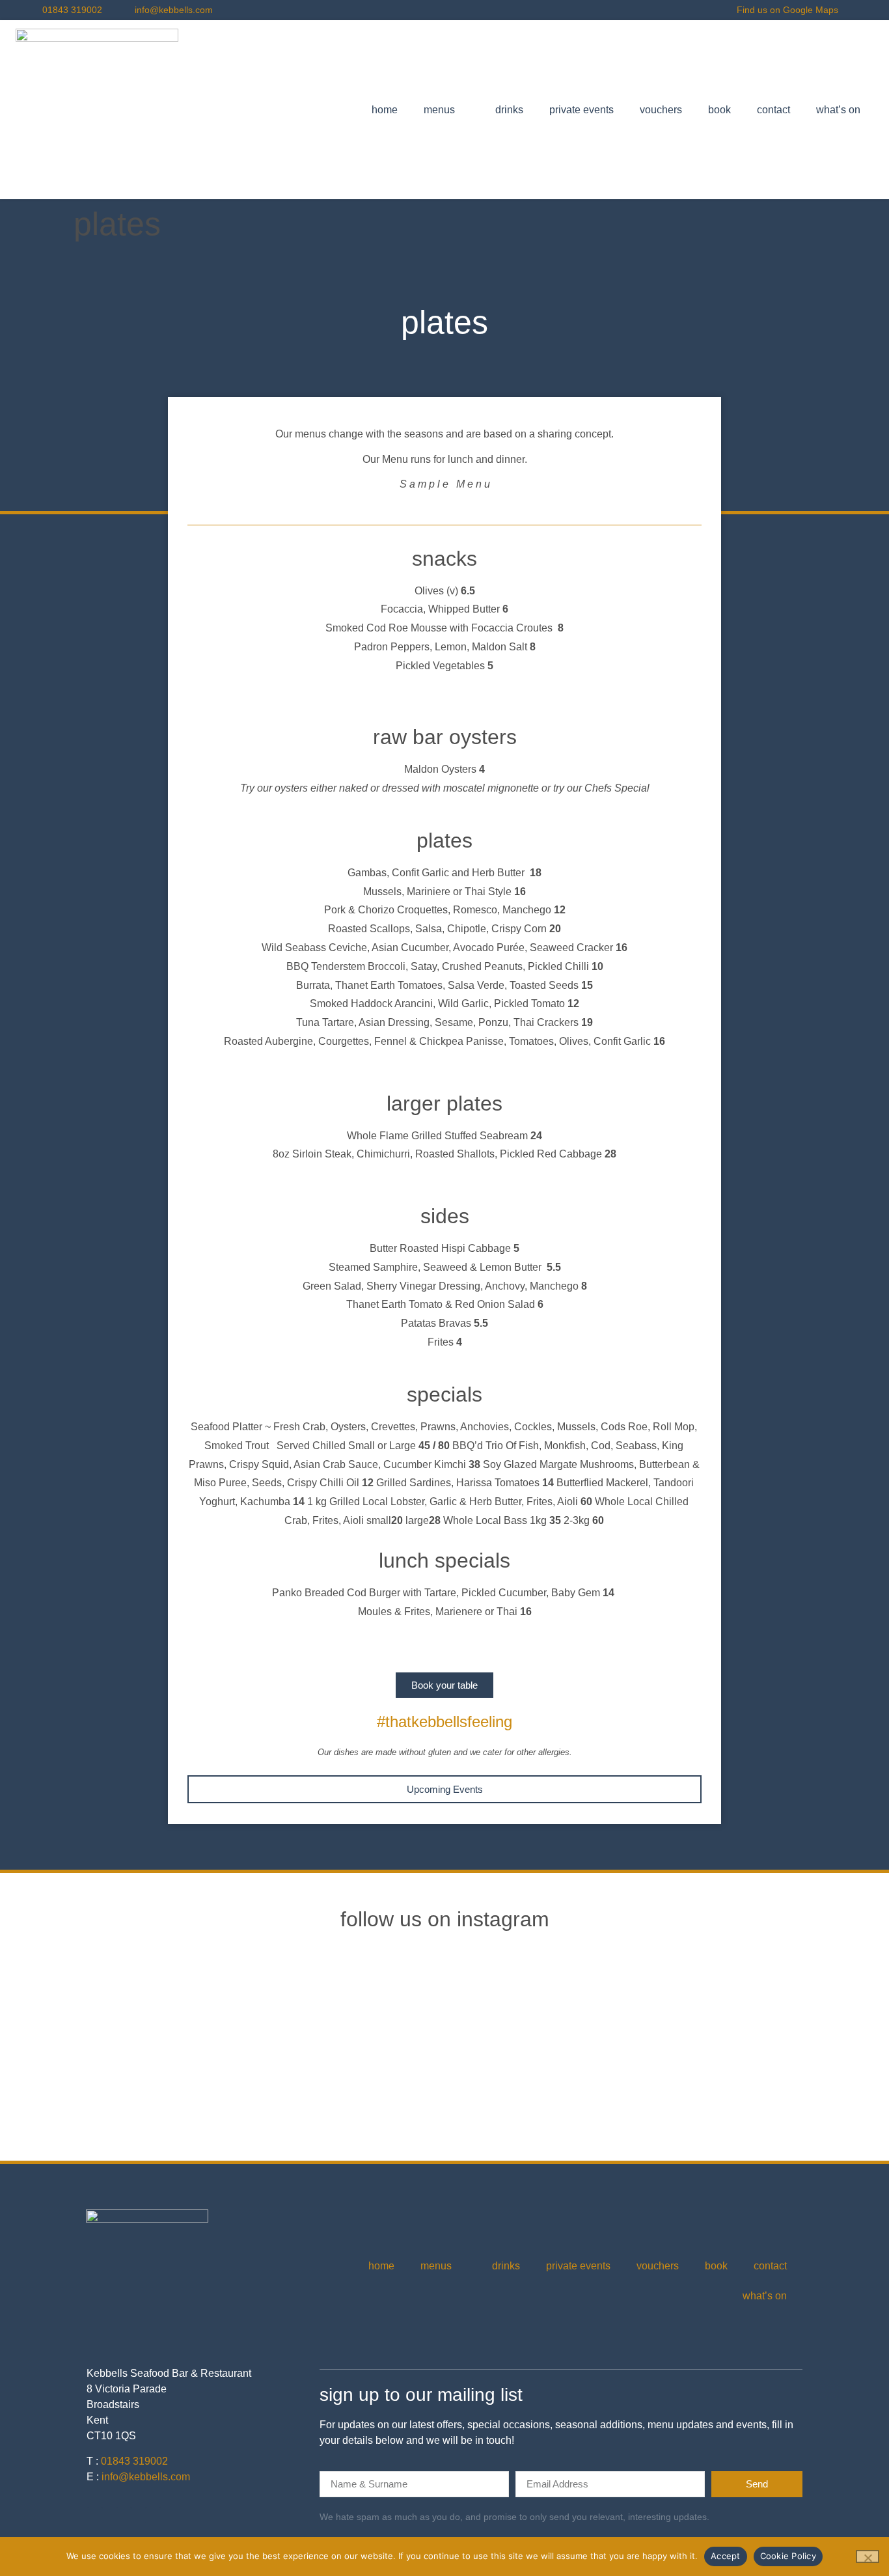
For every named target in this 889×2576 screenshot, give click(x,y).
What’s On (838, 110)
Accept (726, 2556)
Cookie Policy (788, 2556)
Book (719, 110)
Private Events (581, 110)
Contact (773, 110)
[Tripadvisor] (153, 2515)
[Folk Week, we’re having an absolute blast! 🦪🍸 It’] (782, 2027)
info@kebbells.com (146, 2477)
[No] (868, 2556)
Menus (439, 110)
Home (385, 110)
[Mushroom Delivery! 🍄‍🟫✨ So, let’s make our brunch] (444, 2027)
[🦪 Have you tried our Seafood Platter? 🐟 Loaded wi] (107, 2027)
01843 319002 (134, 2461)
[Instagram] (95, 2515)
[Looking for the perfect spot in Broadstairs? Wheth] (276, 2027)
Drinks (509, 110)
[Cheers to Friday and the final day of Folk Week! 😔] (613, 2027)
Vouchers (661, 110)
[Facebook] (124, 2515)
